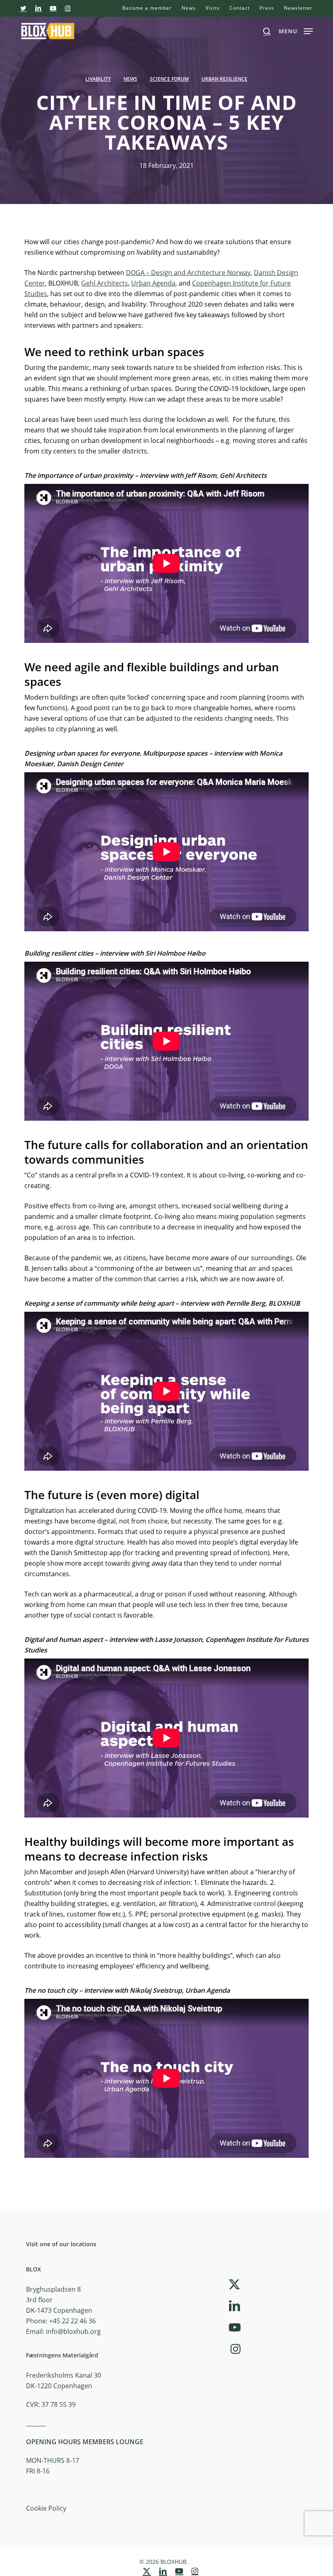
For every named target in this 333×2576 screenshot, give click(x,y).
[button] (296, 30)
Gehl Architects (105, 283)
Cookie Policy (46, 2508)
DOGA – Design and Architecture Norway (188, 273)
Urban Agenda (153, 283)
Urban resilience (224, 79)
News (130, 79)
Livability (98, 79)
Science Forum (169, 79)
